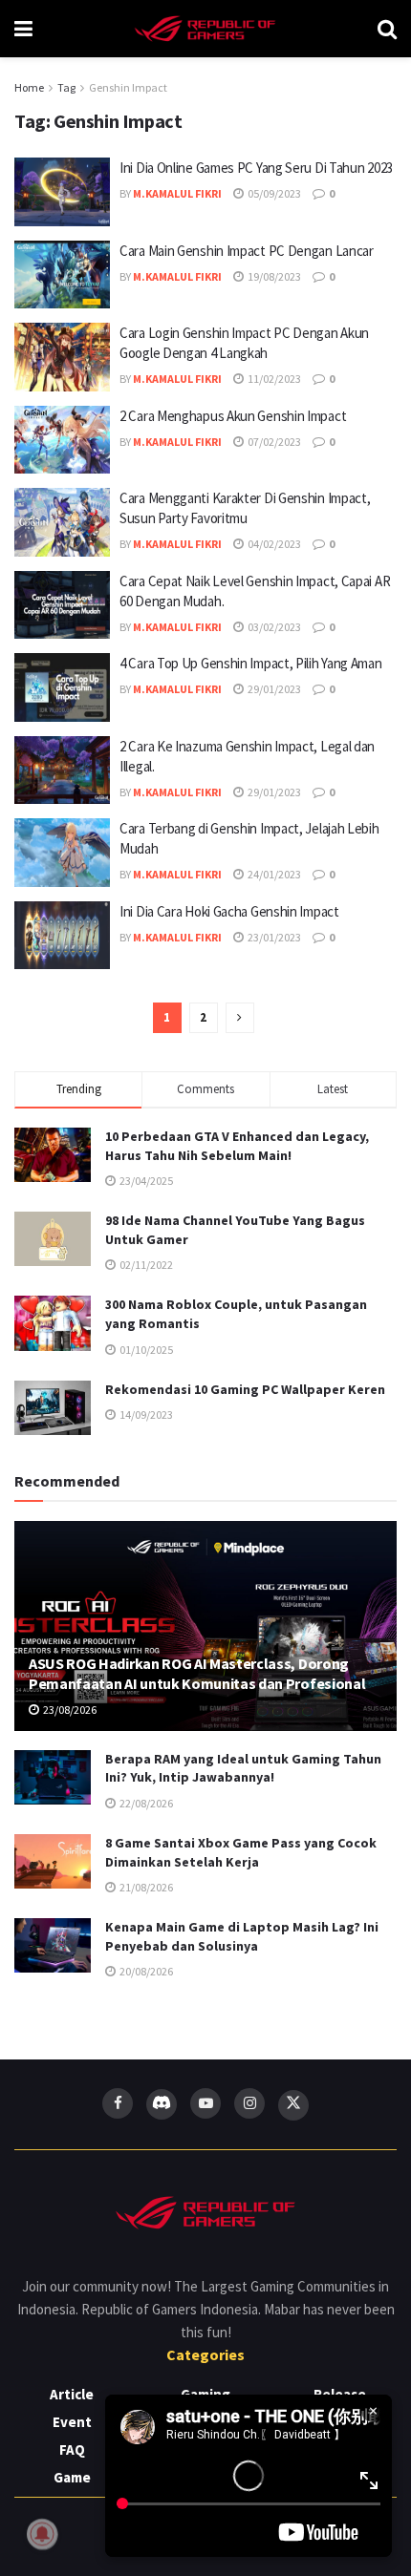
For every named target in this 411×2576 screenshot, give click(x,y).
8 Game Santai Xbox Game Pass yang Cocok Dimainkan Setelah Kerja (241, 1852)
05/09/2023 (273, 193)
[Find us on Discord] (162, 2104)
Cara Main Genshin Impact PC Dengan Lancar (247, 251)
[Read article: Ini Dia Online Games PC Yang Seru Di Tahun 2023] (62, 192)
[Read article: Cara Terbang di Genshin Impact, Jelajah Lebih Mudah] (62, 853)
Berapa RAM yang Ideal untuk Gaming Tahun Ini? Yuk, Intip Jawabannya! (243, 1768)
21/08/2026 (145, 1887)
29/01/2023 (273, 689)
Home (29, 87)
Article (72, 2394)
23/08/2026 (69, 1710)
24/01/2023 (273, 874)
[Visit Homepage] (205, 29)
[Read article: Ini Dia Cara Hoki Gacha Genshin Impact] (62, 936)
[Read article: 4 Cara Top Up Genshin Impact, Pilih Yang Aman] (62, 687)
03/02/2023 (273, 627)
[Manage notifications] (42, 2534)
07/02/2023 (273, 442)
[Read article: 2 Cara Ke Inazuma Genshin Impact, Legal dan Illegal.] (62, 771)
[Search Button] (387, 29)
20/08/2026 (145, 1971)
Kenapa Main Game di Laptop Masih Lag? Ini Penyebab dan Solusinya (242, 1936)
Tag (66, 87)
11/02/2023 (273, 379)
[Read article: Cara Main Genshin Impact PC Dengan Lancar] (62, 275)
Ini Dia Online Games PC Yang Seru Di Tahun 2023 (256, 168)
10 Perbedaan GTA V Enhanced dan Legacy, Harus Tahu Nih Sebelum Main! (237, 1146)
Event (72, 2422)
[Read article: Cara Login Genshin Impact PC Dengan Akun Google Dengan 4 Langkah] (62, 357)
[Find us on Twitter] (293, 2105)
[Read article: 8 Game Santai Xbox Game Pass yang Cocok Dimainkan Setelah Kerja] (53, 1861)
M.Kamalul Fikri (177, 193)
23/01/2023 (273, 937)
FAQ (72, 2449)
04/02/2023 (273, 544)
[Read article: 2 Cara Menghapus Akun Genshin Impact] (62, 440)
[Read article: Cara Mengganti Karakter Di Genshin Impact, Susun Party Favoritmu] (62, 522)
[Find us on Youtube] (205, 2103)
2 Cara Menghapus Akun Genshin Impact (233, 416)
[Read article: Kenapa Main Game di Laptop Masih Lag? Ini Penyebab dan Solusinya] (53, 1945)
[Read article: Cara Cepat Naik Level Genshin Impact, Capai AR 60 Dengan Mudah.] (62, 605)
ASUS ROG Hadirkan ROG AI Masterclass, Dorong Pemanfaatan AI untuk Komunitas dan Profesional (197, 1673)
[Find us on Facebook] (118, 2103)
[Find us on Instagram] (249, 2103)
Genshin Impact (128, 87)
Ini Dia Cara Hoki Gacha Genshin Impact (229, 911)
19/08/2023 (273, 276)
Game (72, 2477)
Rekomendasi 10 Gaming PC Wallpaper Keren (245, 1389)
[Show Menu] (23, 29)
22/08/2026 (145, 1803)
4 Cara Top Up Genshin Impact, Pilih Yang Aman (251, 663)
